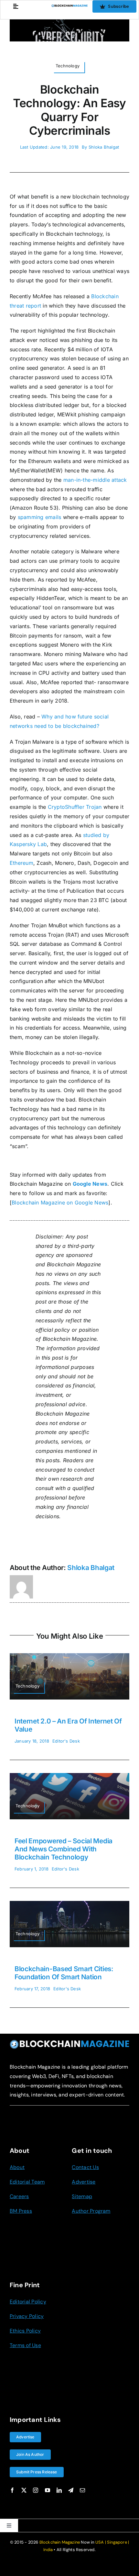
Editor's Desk (66, 1741)
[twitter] (24, 2490)
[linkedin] (59, 2490)
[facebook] (12, 2490)
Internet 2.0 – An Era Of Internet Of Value (68, 1725)
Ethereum (21, 863)
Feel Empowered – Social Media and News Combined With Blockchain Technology (64, 1849)
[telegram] (71, 2490)
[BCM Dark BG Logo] (69, 2042)
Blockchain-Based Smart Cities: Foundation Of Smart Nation (64, 1973)
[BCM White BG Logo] (70, 7)
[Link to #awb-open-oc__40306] (16, 6)
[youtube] (48, 2490)
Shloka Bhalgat (104, 147)
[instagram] (36, 2490)
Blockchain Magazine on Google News (60, 1203)
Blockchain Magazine (60, 2542)
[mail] (82, 2490)
